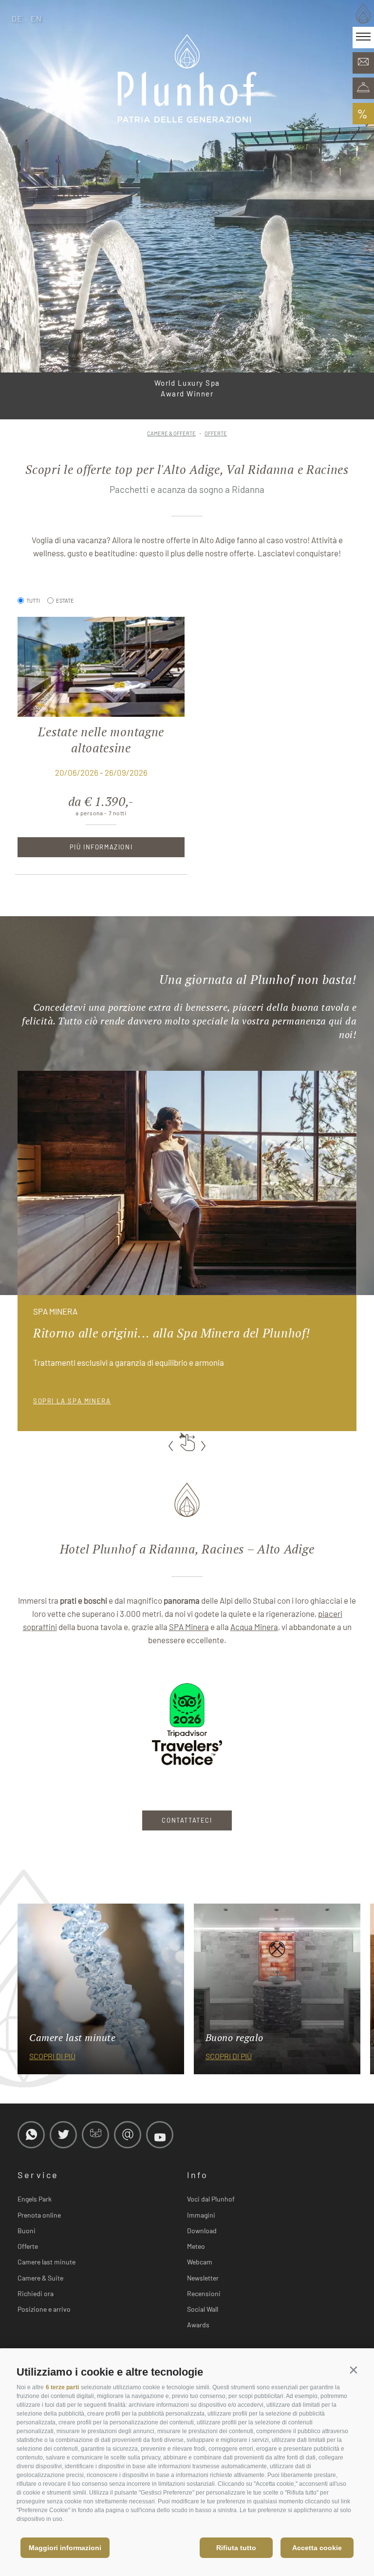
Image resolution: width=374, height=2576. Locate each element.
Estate (65, 600)
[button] (353, 2370)
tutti (33, 600)
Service (38, 2175)
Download (202, 2231)
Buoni (27, 2231)
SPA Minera (189, 1627)
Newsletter (203, 2278)
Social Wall (203, 2309)
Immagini (201, 2215)
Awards (198, 2325)
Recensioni (204, 2293)
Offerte (28, 2246)
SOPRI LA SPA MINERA (72, 1401)
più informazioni (101, 847)
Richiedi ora (36, 2293)
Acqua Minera (254, 1627)
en (37, 18)
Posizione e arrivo (44, 2309)
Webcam (200, 2262)
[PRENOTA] (363, 88)
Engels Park (35, 2199)
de (17, 18)
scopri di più (52, 2056)
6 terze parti (62, 2387)
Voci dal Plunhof (211, 2199)
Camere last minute (47, 2262)
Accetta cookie (317, 2548)
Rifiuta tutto (236, 2548)
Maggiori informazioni (65, 2548)
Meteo (196, 2246)
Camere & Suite (40, 2278)
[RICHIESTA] (363, 63)
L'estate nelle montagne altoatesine (101, 740)
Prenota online (39, 2215)
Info (197, 2175)
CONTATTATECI (187, 1820)
